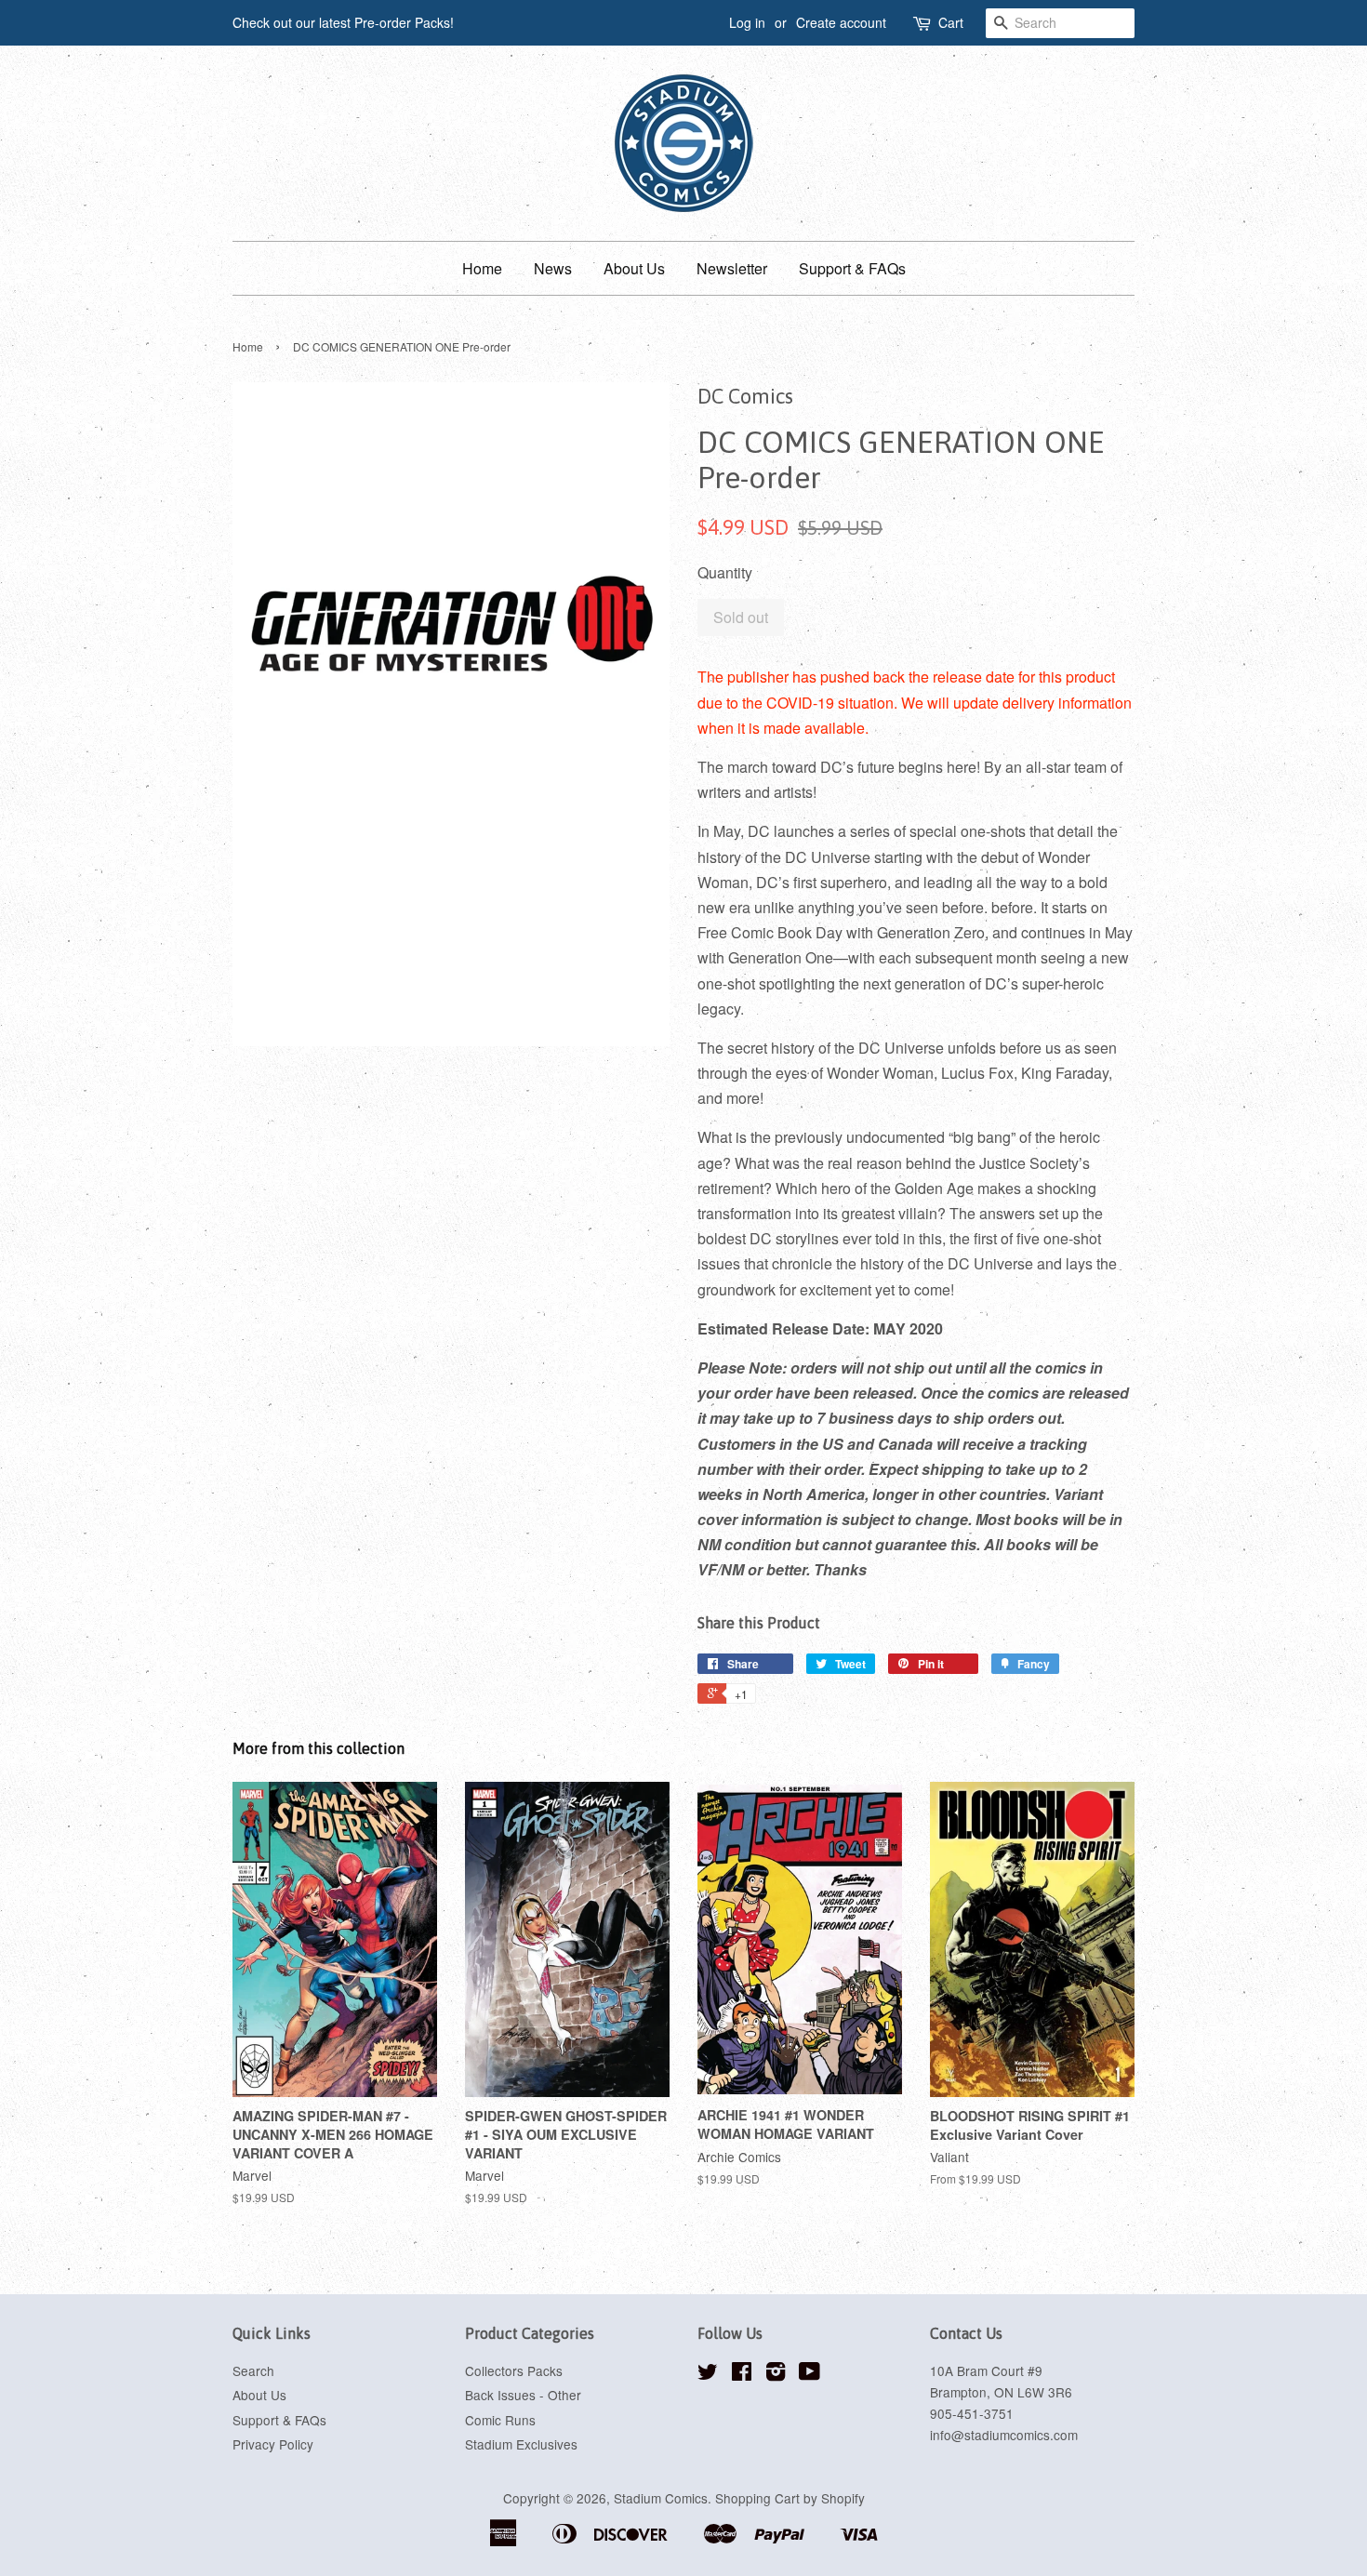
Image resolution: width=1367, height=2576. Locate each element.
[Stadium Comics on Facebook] (742, 2374)
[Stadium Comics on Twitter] (708, 2374)
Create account (841, 22)
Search (253, 2370)
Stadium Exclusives (521, 2444)
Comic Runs (500, 2420)
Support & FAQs (852, 268)
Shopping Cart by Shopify (790, 2498)
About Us (634, 268)
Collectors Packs (514, 2370)
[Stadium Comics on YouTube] (810, 2374)
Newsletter (732, 268)
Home (482, 268)
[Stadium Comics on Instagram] (776, 2374)
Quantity (725, 572)
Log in (747, 22)
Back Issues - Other (523, 2395)
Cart (951, 22)
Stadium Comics (661, 2498)
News (553, 268)
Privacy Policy (273, 2444)
